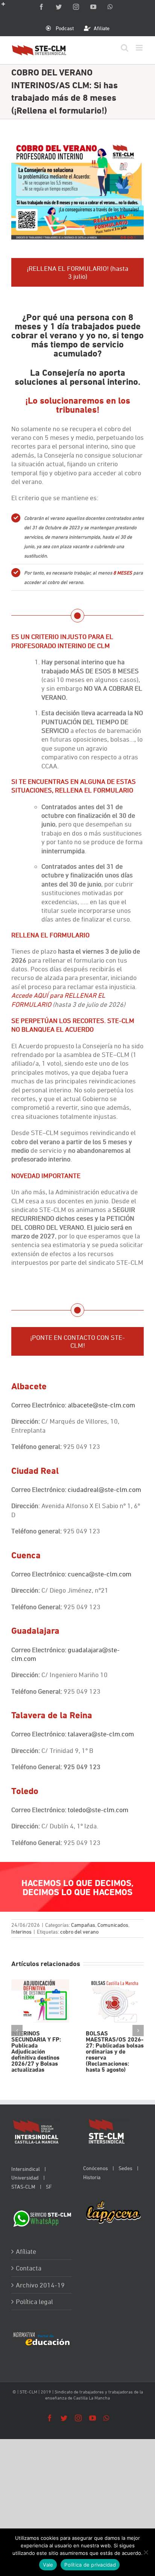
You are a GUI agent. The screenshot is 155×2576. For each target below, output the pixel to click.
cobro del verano (79, 1932)
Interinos (21, 1932)
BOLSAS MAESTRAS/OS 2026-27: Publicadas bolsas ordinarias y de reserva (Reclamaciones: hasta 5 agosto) (115, 2001)
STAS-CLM (23, 2187)
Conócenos (96, 2168)
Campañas (83, 1925)
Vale (48, 2565)
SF (49, 2187)
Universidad (25, 2177)
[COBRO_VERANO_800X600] (77, 144)
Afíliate (26, 2251)
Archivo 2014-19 (40, 2285)
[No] (146, 2552)
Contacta (29, 2268)
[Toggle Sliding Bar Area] (7, 7)
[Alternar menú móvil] (140, 48)
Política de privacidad (90, 2565)
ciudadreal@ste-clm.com (104, 1489)
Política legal (34, 2302)
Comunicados (113, 1925)
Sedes (125, 2168)
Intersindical (26, 2169)
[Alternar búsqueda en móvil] (125, 48)
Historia (92, 2177)
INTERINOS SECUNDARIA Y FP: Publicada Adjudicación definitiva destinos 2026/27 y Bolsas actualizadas (40, 2001)
